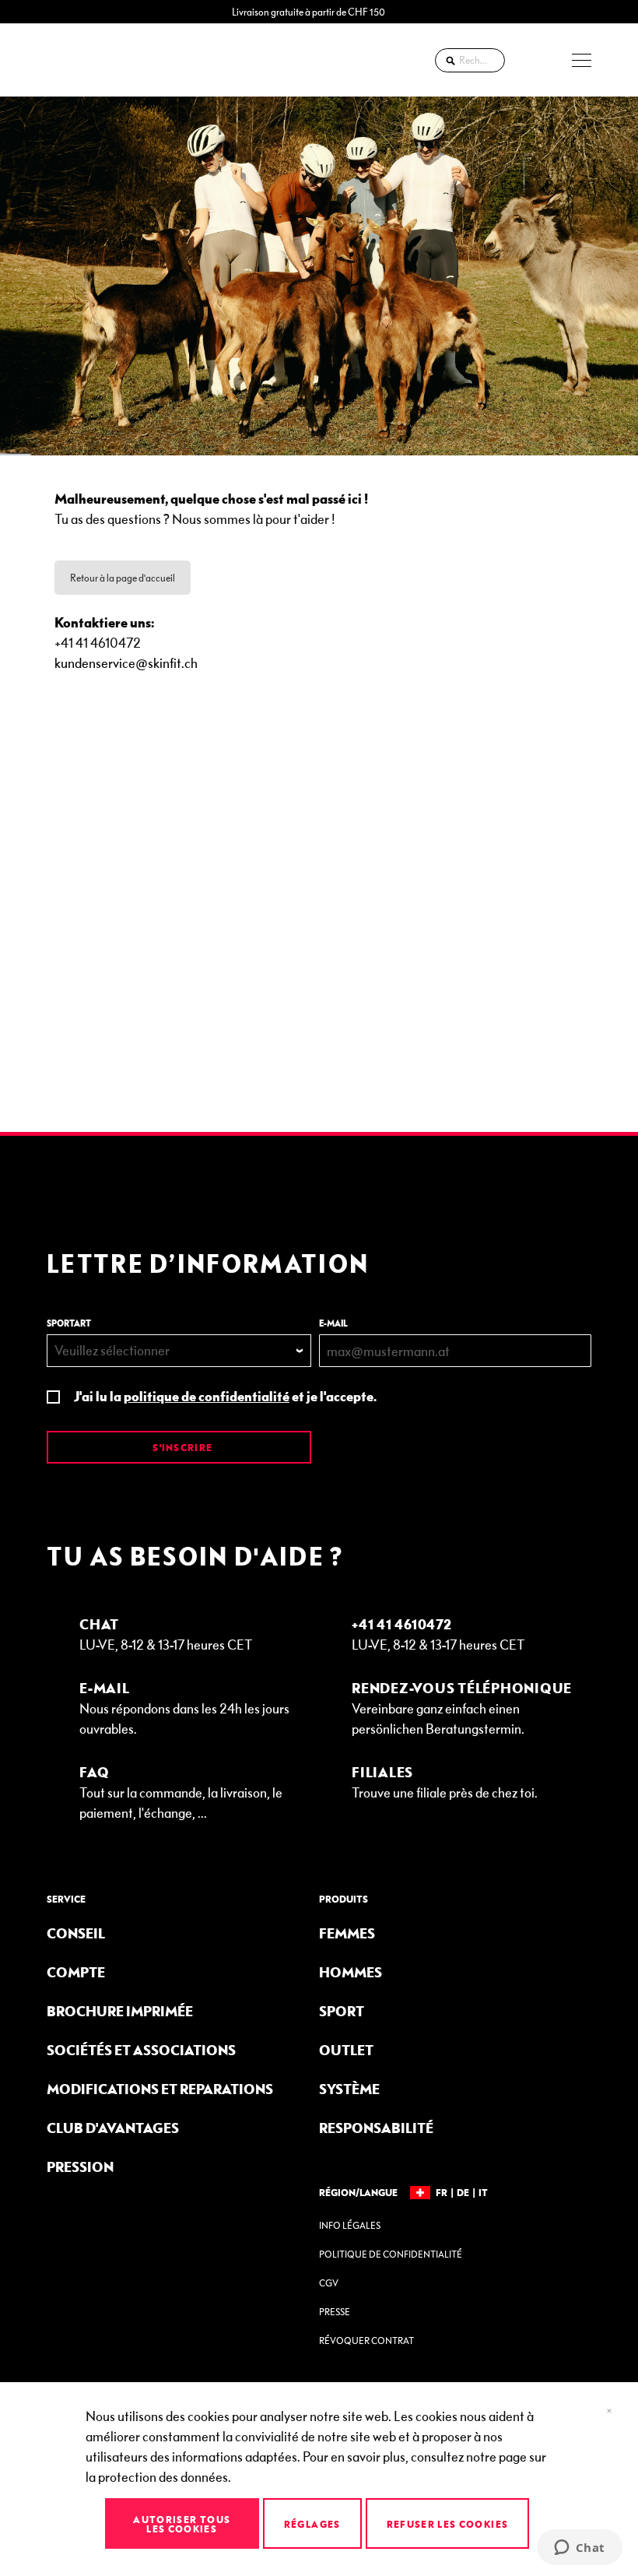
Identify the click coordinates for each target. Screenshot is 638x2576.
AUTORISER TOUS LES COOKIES (182, 2524)
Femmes (347, 1933)
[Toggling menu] (582, 60)
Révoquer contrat (366, 2341)
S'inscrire (181, 1447)
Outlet (346, 2049)
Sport (342, 2010)
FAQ (94, 1771)
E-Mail (105, 1687)
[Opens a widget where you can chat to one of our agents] (579, 2549)
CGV (329, 2283)
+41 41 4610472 (402, 1624)
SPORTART (69, 1323)
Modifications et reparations (160, 2088)
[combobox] (470, 60)
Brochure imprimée (120, 2010)
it (483, 2192)
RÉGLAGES (312, 2524)
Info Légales (350, 2225)
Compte (76, 1972)
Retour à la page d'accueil (123, 578)
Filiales (382, 1771)
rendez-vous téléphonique (462, 1687)
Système (349, 2088)
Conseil (76, 1933)
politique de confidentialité (207, 1395)
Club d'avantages (113, 2127)
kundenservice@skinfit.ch (126, 662)
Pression (80, 2166)
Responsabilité (376, 2127)
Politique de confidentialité (391, 2254)
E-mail (333, 1323)
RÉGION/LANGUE (358, 2192)
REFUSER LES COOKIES (448, 2524)
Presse (335, 2312)
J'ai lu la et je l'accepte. (225, 1395)
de (463, 2192)
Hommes (351, 1972)
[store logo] (89, 60)
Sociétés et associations (141, 2049)
